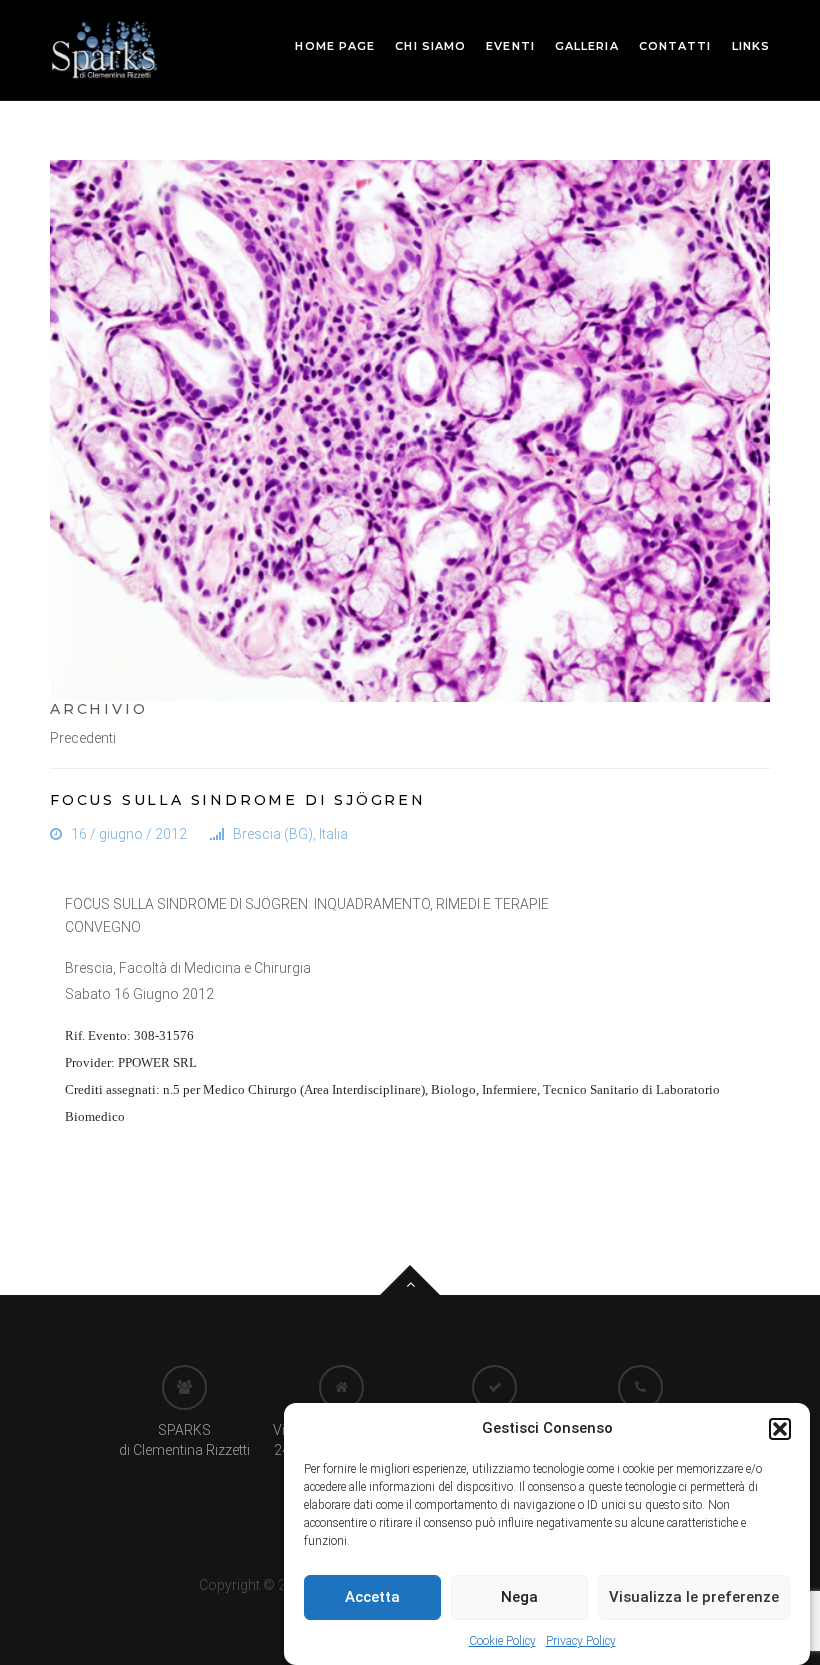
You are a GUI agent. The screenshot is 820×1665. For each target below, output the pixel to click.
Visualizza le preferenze (694, 1597)
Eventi (510, 46)
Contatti (675, 46)
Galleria (587, 46)
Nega (519, 1597)
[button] (780, 1429)
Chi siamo (430, 46)
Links (751, 46)
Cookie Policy (502, 1641)
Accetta (372, 1597)
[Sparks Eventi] (104, 49)
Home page (335, 46)
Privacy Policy (581, 1641)
